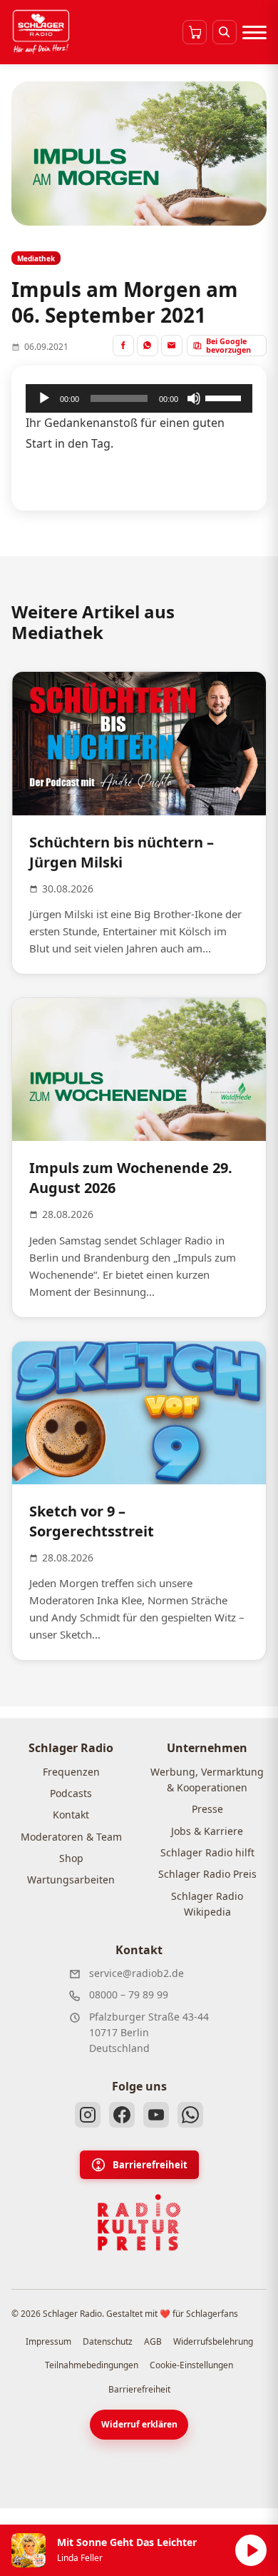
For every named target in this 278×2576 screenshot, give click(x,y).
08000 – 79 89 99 (129, 1994)
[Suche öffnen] (225, 32)
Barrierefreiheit (150, 2165)
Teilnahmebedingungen (92, 2365)
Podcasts (71, 1793)
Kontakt (71, 1815)
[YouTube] (156, 2115)
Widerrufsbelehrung (213, 2341)
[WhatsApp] (190, 2115)
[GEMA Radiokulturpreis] (139, 2223)
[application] (139, 398)
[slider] (225, 397)
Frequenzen (71, 1772)
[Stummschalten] (194, 398)
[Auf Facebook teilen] (123, 346)
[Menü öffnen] (254, 32)
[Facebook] (122, 2115)
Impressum (48, 2341)
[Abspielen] (251, 2550)
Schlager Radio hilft (207, 1852)
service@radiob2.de (137, 1973)
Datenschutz (108, 2341)
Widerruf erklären (139, 2424)
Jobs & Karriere (207, 1831)
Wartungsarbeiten (71, 1880)
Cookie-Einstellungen (191, 2365)
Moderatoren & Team (71, 1837)
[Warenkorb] (195, 32)
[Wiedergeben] (44, 398)
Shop (71, 1858)
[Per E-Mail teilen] (172, 346)
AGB (153, 2341)
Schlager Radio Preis (207, 1874)
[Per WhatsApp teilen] (148, 346)
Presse (207, 1809)
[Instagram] (88, 2115)
